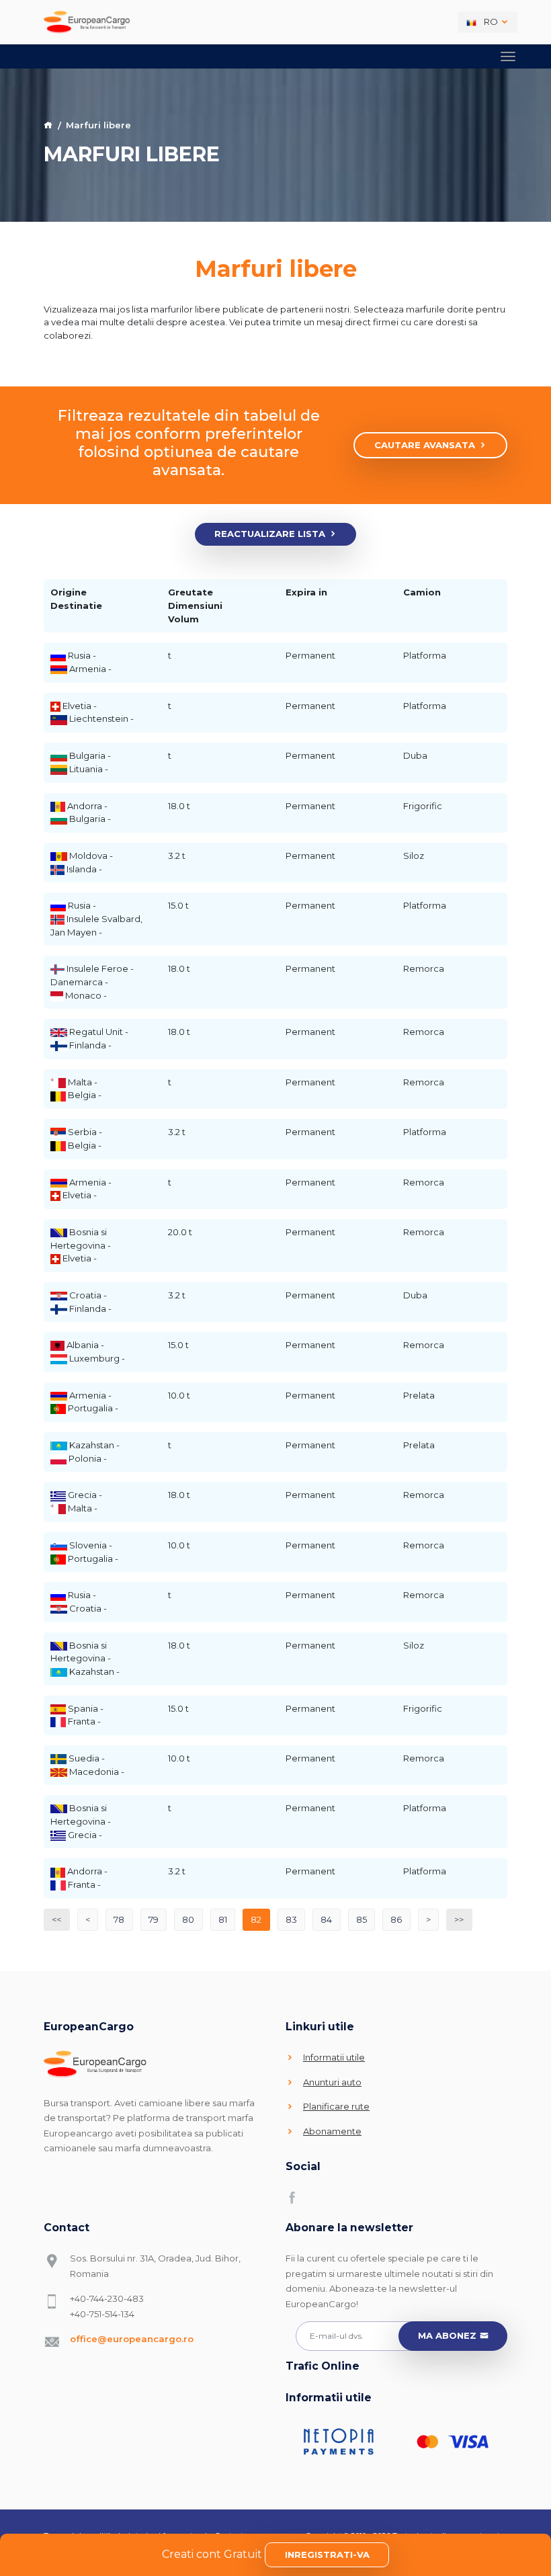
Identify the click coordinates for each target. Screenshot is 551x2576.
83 (291, 1919)
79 (154, 1919)
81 (223, 1919)
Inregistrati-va (327, 2554)
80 (188, 1919)
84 (326, 1919)
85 (362, 1919)
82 (256, 1919)
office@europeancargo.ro (132, 2339)
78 (119, 1919)
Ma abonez (447, 2335)
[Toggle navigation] (508, 56)
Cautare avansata (425, 445)
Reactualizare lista (270, 534)
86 (396, 1919)
